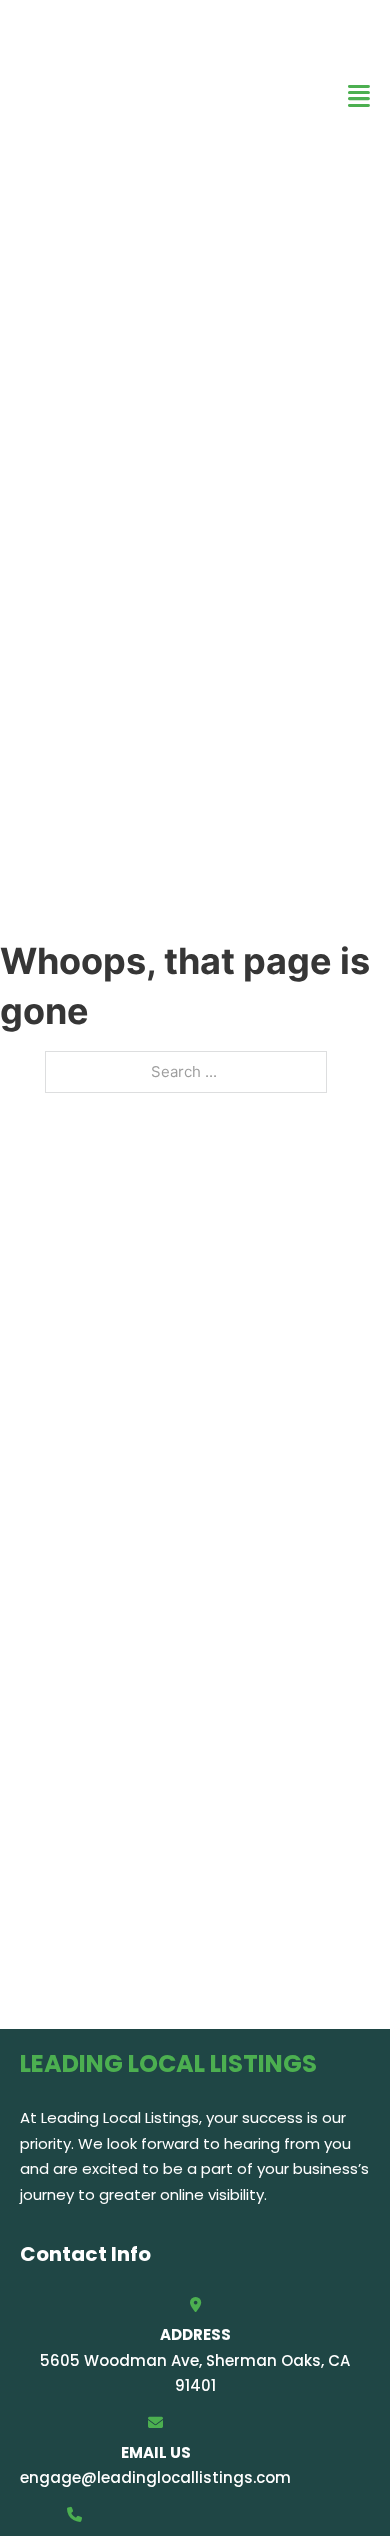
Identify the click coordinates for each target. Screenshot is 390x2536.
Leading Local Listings (90, 96)
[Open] (359, 96)
